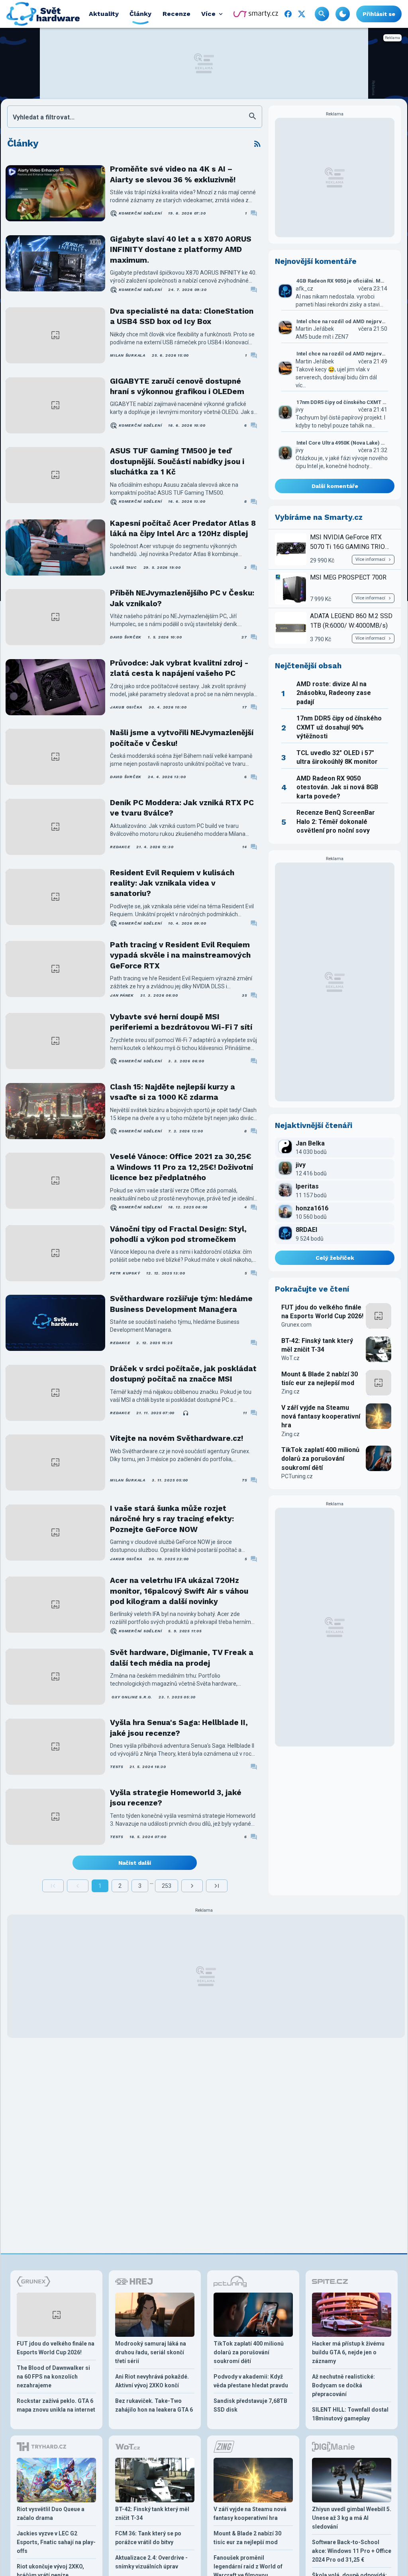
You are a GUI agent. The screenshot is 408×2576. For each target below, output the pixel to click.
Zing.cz (290, 1391)
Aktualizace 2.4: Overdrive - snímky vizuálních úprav (151, 2562)
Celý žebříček (335, 1258)
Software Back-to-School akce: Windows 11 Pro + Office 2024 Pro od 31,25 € (352, 2551)
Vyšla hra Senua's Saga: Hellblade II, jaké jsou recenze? (179, 1728)
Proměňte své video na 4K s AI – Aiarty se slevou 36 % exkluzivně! (173, 174)
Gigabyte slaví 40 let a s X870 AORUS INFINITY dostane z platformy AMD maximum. (181, 250)
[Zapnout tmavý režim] (343, 14)
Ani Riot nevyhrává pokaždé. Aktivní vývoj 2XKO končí (152, 2381)
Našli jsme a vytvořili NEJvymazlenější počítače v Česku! (182, 738)
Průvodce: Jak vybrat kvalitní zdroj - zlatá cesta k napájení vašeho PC (179, 668)
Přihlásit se (379, 14)
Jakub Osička (126, 707)
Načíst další (135, 1863)
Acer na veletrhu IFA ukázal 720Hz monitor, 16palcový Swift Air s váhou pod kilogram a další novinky (179, 1591)
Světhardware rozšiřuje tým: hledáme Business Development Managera (181, 1304)
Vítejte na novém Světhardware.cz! (177, 1438)
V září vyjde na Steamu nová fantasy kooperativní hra (321, 1417)
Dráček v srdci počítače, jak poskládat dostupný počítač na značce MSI (183, 1374)
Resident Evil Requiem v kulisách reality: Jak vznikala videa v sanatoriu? (172, 883)
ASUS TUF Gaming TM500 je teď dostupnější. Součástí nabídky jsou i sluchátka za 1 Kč (177, 461)
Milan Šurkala (128, 355)
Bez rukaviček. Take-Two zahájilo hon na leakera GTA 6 (154, 2405)
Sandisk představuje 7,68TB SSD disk (250, 2405)
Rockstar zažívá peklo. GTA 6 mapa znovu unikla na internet (56, 2405)
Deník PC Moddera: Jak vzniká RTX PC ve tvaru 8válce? (182, 808)
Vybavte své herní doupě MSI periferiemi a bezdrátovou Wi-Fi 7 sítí (181, 1022)
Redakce (120, 847)
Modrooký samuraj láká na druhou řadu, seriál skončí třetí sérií (151, 2352)
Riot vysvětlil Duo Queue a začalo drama (51, 2514)
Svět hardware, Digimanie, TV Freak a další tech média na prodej (182, 1658)
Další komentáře (335, 486)
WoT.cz (290, 1358)
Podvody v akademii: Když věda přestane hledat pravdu (251, 2381)
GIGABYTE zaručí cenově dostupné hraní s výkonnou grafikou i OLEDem (177, 386)
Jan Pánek (122, 995)
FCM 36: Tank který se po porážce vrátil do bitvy (148, 2538)
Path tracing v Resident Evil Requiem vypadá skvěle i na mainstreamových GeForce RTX (180, 955)
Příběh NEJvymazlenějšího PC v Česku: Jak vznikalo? (182, 598)
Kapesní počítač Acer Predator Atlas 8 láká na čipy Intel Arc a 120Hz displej (183, 528)
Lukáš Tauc (124, 567)
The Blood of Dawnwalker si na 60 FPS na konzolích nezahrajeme (53, 2377)
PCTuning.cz (297, 1476)
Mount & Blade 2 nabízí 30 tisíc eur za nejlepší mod (320, 1379)
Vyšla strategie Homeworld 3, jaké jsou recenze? (176, 1798)
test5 (117, 1767)
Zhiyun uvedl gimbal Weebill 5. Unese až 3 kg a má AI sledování (352, 2518)
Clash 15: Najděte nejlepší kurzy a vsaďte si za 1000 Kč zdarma (173, 1092)
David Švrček (126, 637)
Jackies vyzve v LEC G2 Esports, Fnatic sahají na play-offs (56, 2542)
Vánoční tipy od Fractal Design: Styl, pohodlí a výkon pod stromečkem (178, 1234)
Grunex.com (296, 1325)
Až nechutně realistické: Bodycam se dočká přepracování (343, 2385)
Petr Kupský (125, 1273)
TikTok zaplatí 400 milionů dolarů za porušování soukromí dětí (320, 1459)
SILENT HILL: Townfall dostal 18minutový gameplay (350, 2414)
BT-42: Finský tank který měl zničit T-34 (317, 1345)
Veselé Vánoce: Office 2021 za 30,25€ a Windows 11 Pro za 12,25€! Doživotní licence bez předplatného (181, 1167)
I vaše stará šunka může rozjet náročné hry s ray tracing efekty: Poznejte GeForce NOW (172, 1519)
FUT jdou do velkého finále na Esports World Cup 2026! (322, 1312)
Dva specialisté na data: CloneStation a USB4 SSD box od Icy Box (182, 316)
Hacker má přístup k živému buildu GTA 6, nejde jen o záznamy (348, 2352)
